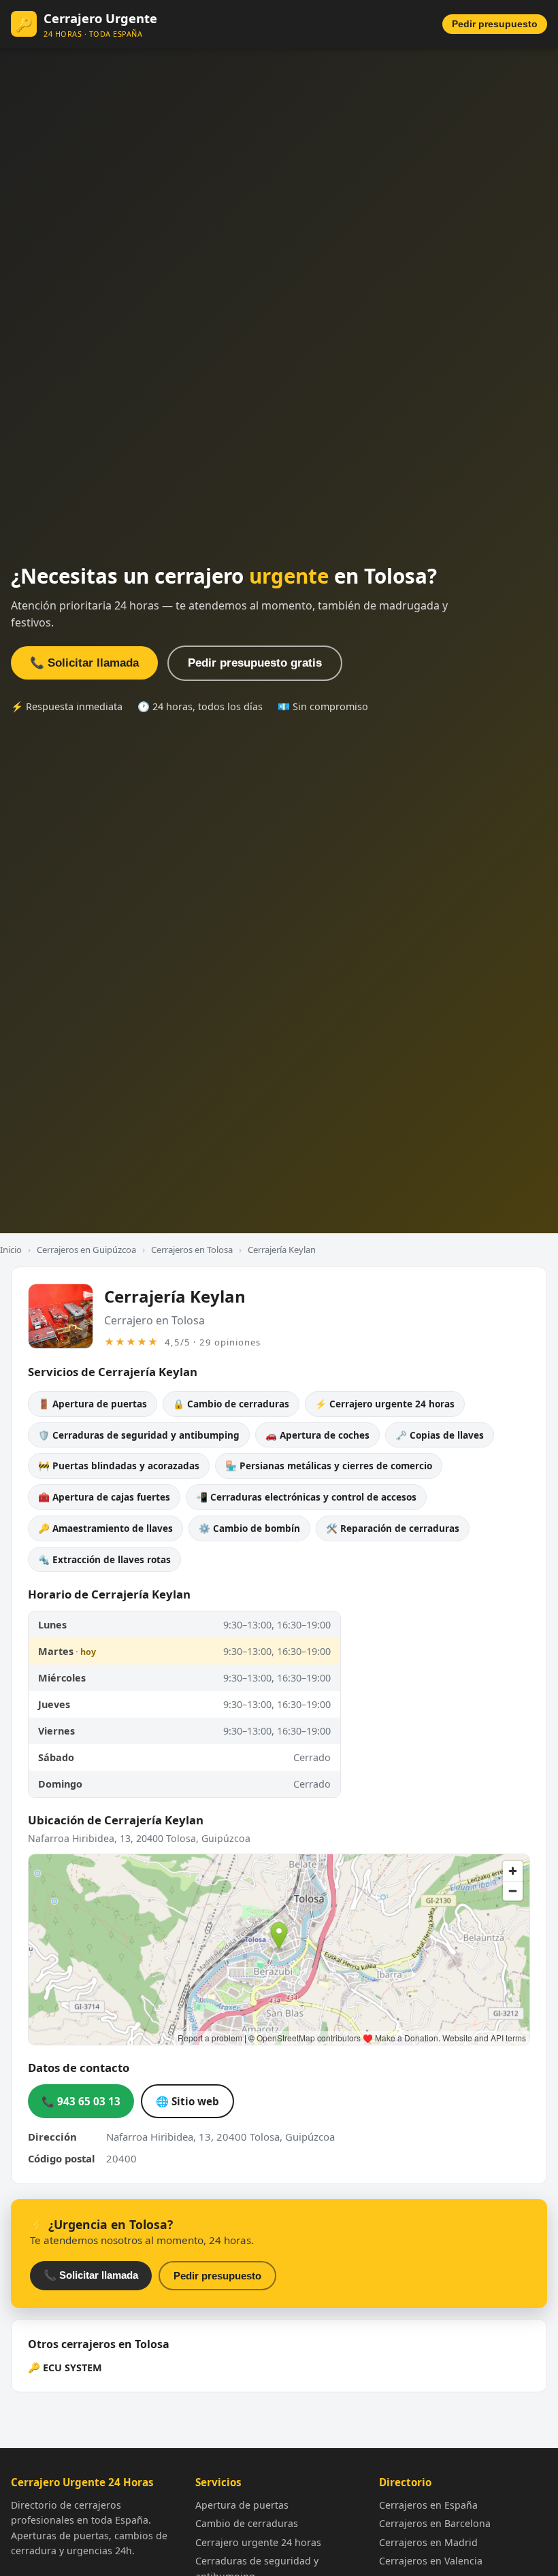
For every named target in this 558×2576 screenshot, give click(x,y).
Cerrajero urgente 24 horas (258, 2542)
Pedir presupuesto (495, 24)
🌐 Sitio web (187, 2101)
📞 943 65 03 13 (81, 2101)
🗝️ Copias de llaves (440, 1435)
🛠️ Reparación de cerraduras (393, 1528)
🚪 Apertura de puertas (93, 1404)
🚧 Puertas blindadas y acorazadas (119, 1466)
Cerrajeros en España (428, 2505)
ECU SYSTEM (72, 2368)
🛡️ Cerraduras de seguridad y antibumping (139, 1435)
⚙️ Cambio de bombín (249, 1528)
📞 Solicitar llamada (84, 663)
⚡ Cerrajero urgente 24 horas (385, 1404)
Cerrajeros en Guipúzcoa (86, 1250)
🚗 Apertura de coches (317, 1435)
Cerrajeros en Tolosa (192, 1250)
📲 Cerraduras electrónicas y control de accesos (306, 1497)
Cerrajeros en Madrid (428, 2542)
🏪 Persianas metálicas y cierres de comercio (329, 1466)
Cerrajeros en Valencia (431, 2561)
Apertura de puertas (242, 2505)
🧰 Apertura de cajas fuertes (104, 1497)
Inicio (11, 1250)
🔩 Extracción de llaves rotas (104, 1559)
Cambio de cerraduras (247, 2523)
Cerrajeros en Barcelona (435, 2523)
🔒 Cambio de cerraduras (231, 1404)
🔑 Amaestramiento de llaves (105, 1528)
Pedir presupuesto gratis (255, 663)
